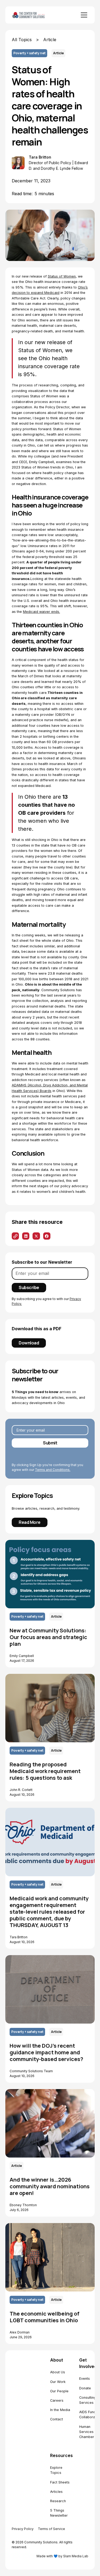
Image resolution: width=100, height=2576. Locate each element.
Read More (30, 1522)
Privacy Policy (23, 2529)
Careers (57, 2400)
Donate (85, 2388)
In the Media (60, 2410)
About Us (58, 2372)
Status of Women (62, 276)
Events (85, 2379)
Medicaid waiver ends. (41, 612)
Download (29, 1343)
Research (58, 2501)
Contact (57, 2419)
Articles (56, 2492)
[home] (35, 15)
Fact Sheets (60, 2482)
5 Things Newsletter (59, 2513)
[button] (83, 15)
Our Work (58, 2382)
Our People (59, 2391)
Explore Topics (56, 2470)
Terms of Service (51, 2529)
